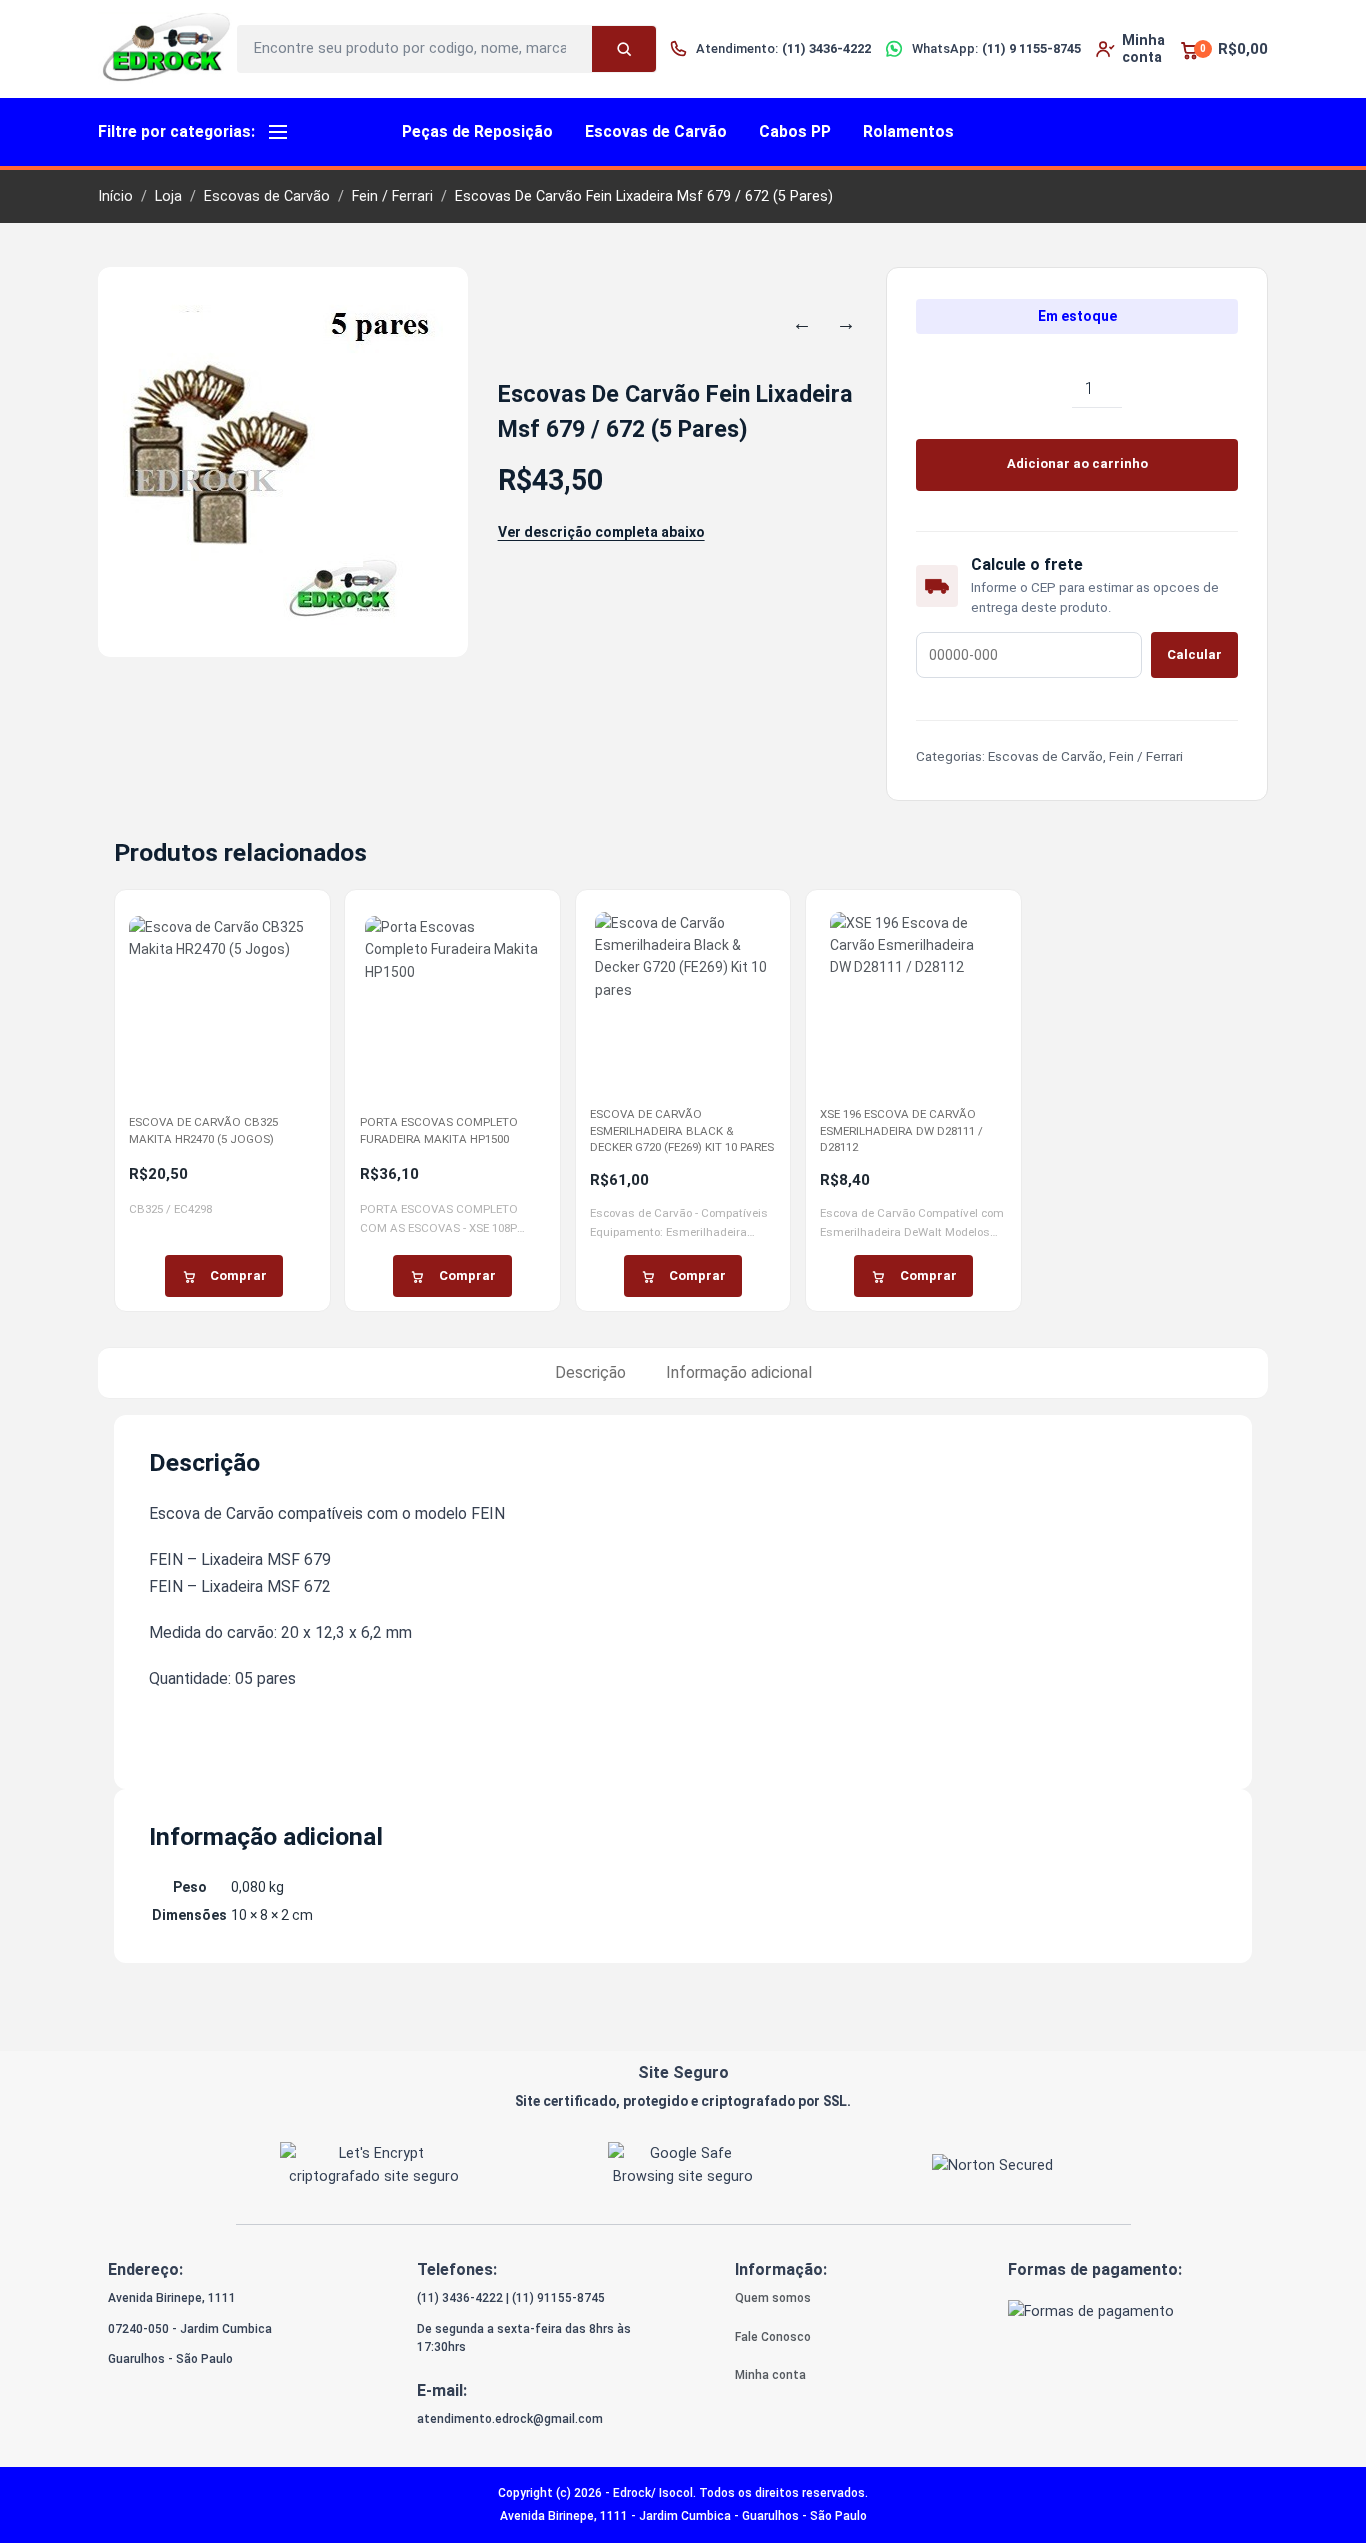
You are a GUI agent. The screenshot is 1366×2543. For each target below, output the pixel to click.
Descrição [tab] (590, 1372)
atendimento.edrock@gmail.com (510, 2419)
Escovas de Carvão (656, 131)
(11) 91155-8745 (558, 2298)
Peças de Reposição (477, 131)
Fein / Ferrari (392, 196)
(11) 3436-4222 (460, 2298)
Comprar (238, 1275)
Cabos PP (795, 131)
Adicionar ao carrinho (1077, 463)
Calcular (1194, 654)
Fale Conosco (773, 2337)
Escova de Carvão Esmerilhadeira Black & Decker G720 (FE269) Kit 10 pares (682, 1130)
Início (115, 196)
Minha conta (770, 2375)
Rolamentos (908, 131)
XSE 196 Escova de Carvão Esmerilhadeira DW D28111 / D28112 (901, 1130)
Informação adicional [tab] (739, 1372)
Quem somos (773, 2298)
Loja (168, 196)
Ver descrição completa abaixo (601, 532)
